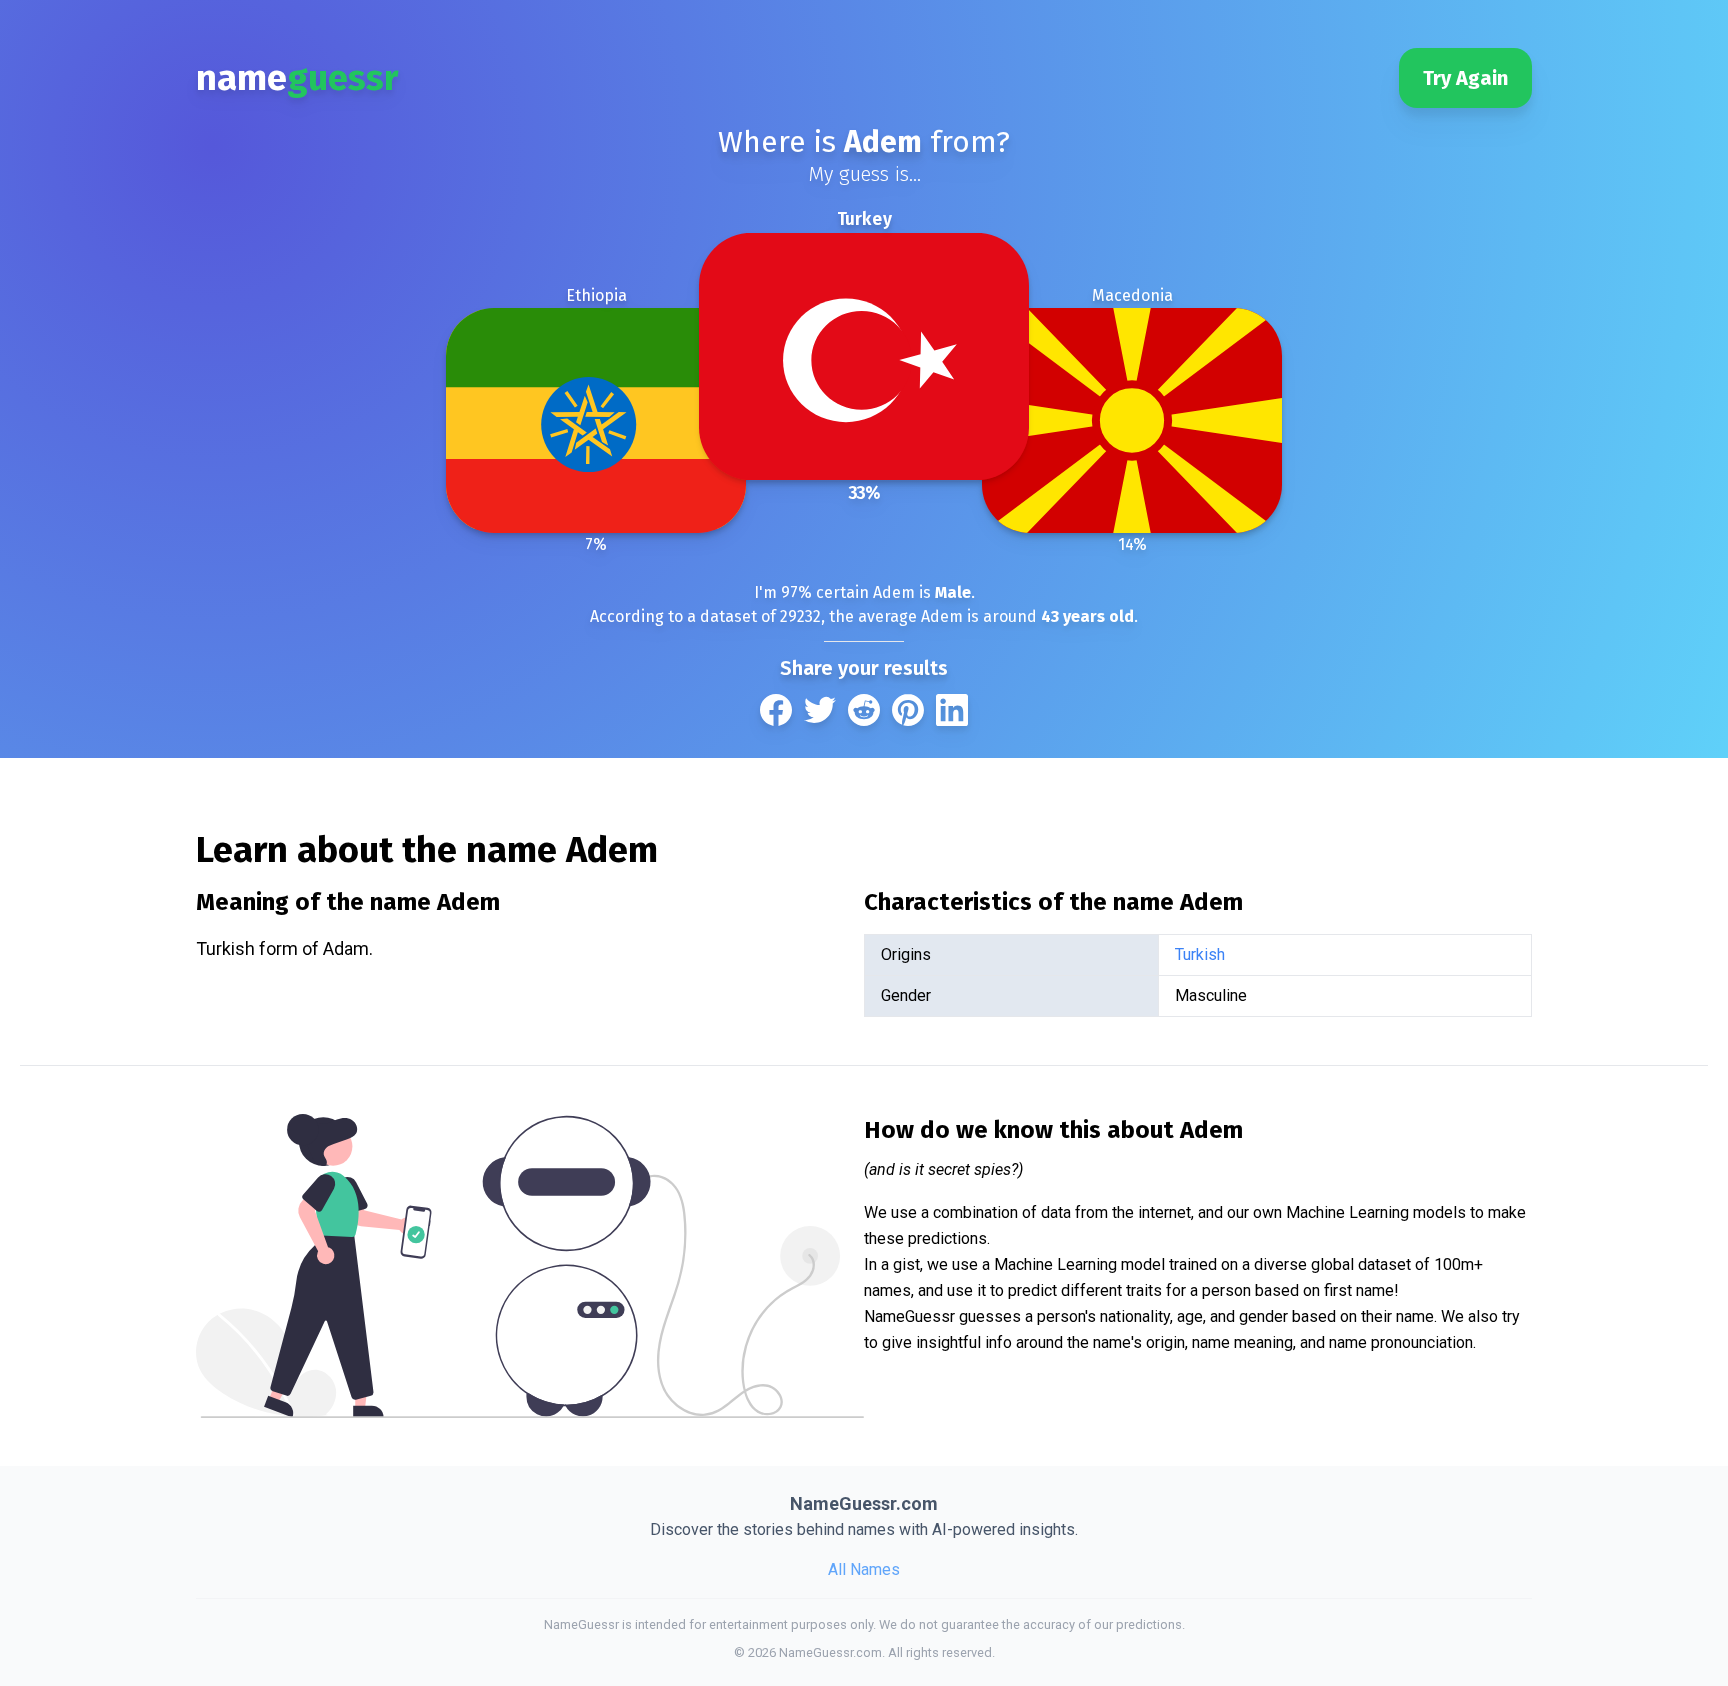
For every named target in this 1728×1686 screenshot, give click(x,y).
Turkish (1200, 954)
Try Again (1465, 78)
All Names (864, 1569)
